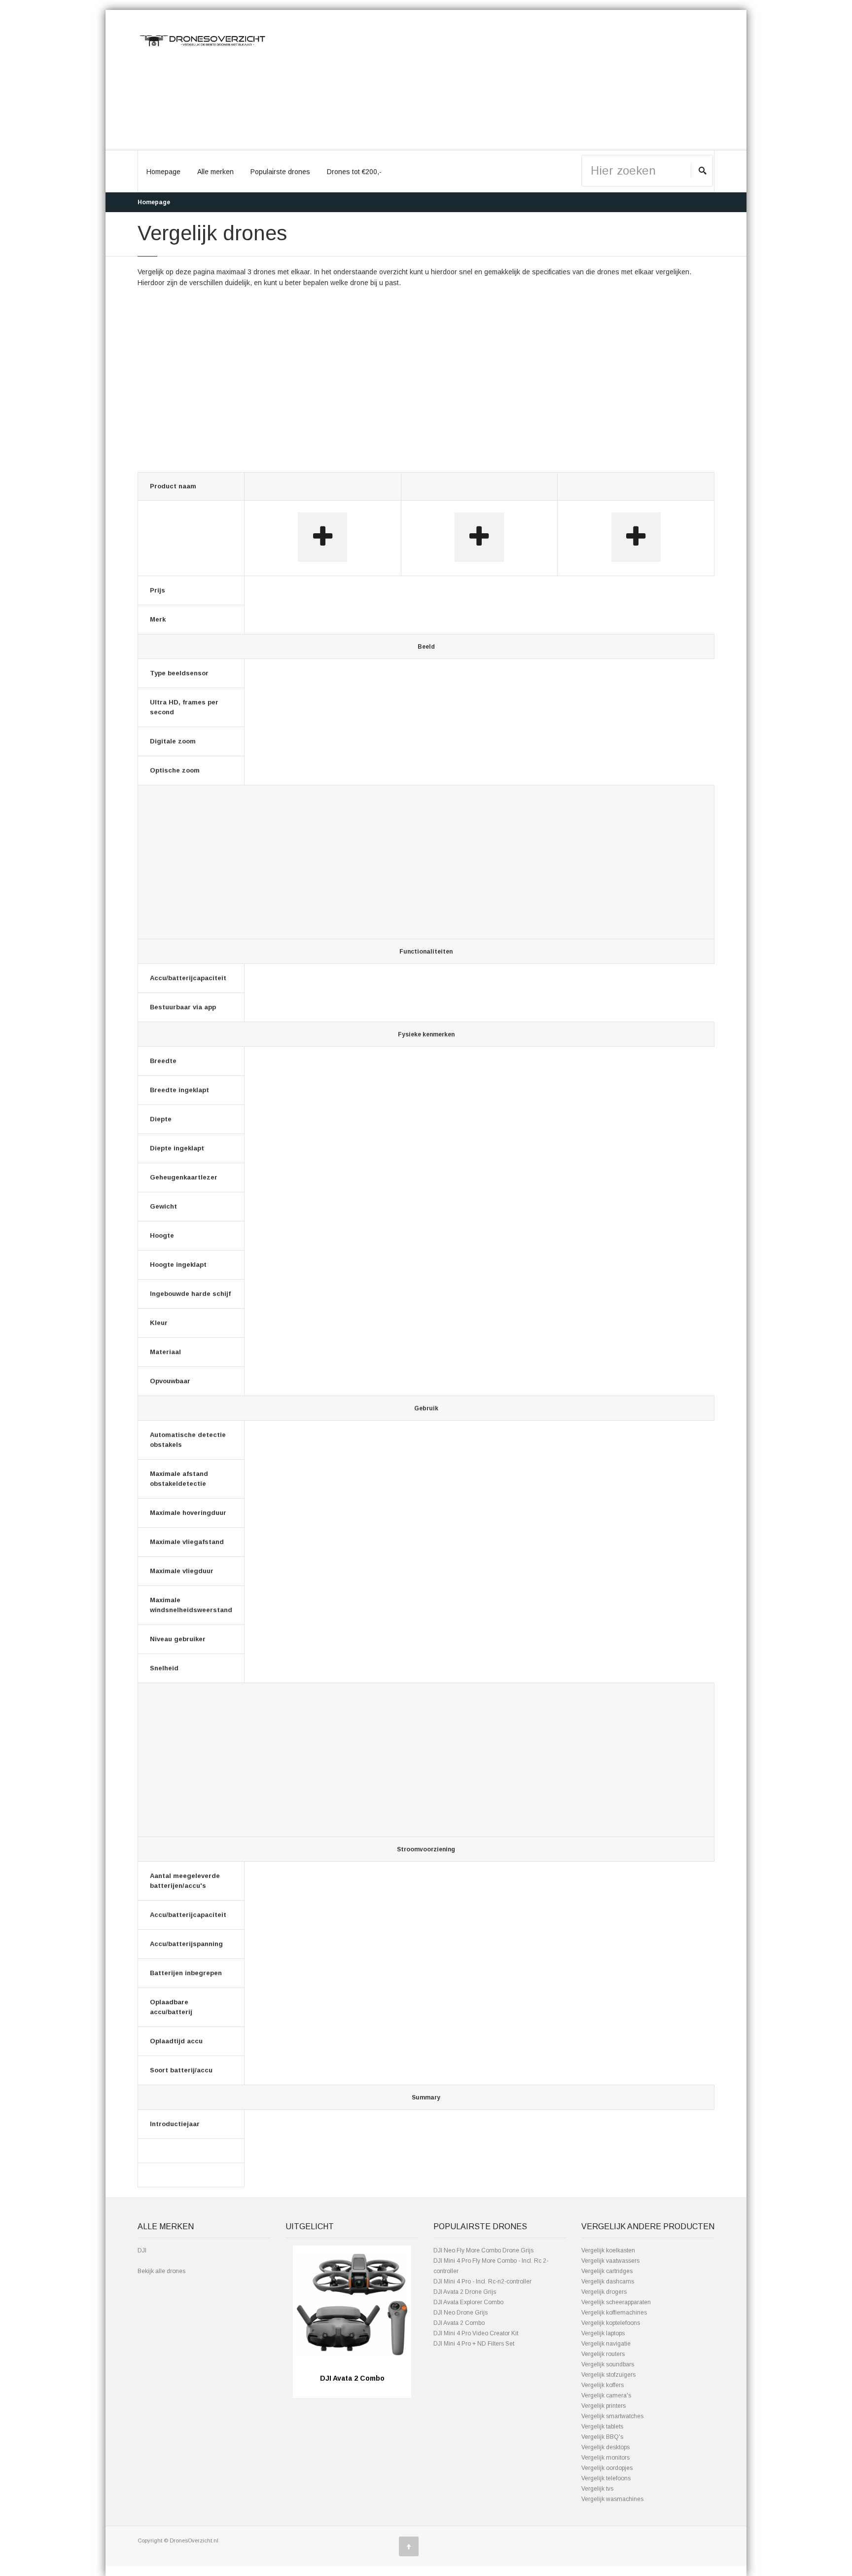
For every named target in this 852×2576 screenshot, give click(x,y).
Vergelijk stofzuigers (608, 2375)
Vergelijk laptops (603, 2333)
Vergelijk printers (603, 2406)
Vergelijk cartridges (607, 2271)
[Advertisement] (500, 80)
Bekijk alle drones (161, 2271)
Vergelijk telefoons (606, 2478)
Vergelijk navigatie (606, 2344)
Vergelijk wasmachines (612, 2499)
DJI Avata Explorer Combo (468, 2302)
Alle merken (215, 172)
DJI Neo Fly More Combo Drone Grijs (483, 2250)
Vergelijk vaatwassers (610, 2261)
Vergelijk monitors (605, 2458)
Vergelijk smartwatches (612, 2416)
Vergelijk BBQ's (602, 2437)
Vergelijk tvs (597, 2489)
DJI (142, 2250)
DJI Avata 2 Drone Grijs (465, 2292)
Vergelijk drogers (604, 2292)
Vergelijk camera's (606, 2395)
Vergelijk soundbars (608, 2364)
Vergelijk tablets (602, 2427)
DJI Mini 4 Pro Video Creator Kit (476, 2333)
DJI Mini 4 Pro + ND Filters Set (474, 2344)
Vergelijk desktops (605, 2447)
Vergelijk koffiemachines (614, 2313)
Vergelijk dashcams (608, 2282)
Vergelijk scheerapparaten (616, 2302)
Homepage (163, 172)
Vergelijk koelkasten (608, 2250)
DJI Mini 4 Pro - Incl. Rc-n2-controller (482, 2282)
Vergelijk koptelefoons (611, 2323)
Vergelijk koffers (603, 2385)
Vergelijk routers (603, 2354)
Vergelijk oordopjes (607, 2468)
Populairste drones (280, 172)
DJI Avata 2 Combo (459, 2323)
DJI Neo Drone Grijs (461, 2313)
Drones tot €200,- (354, 172)
